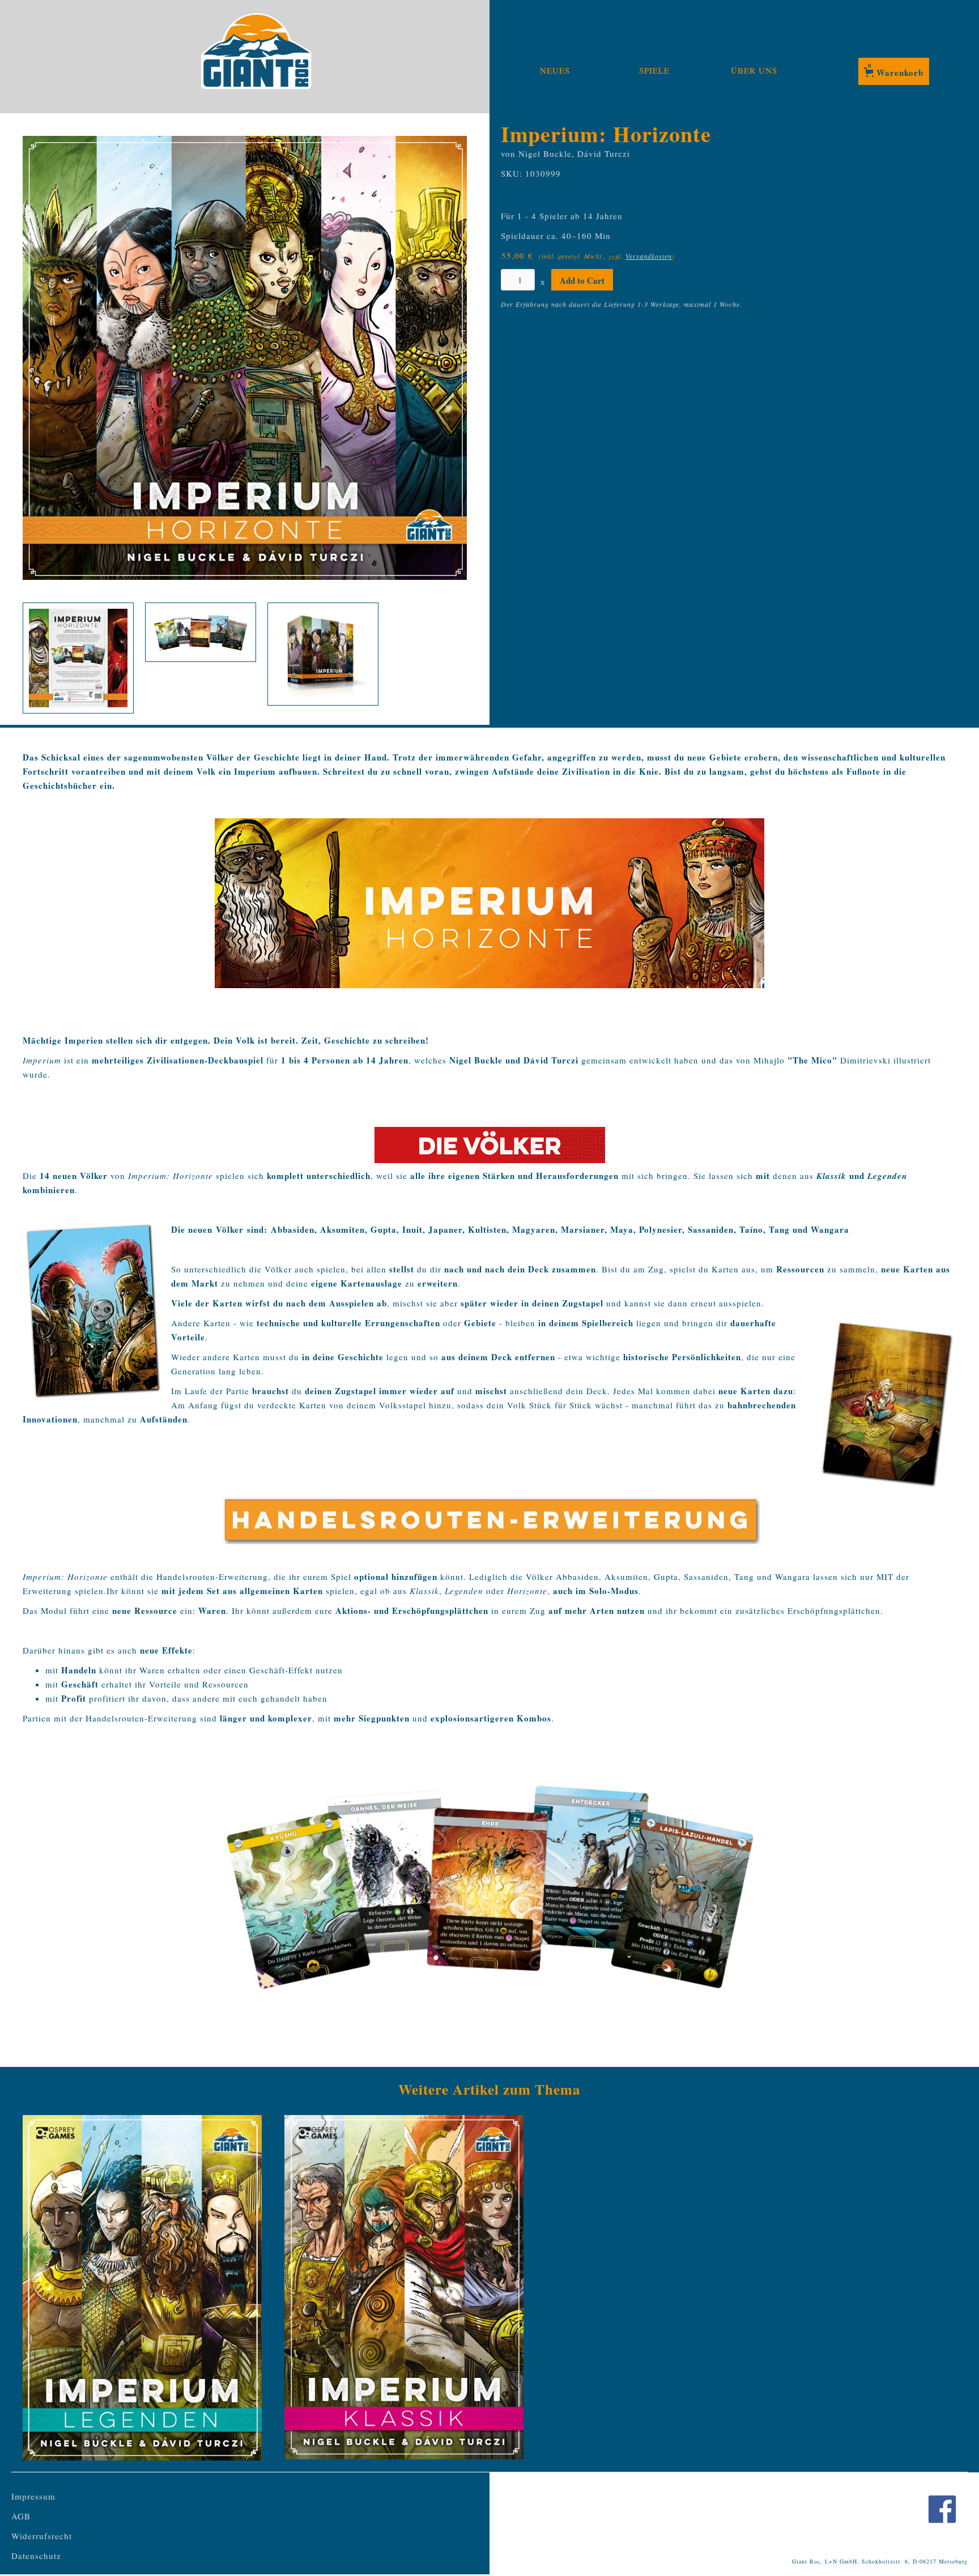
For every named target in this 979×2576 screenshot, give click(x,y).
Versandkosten (649, 256)
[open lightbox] (245, 358)
